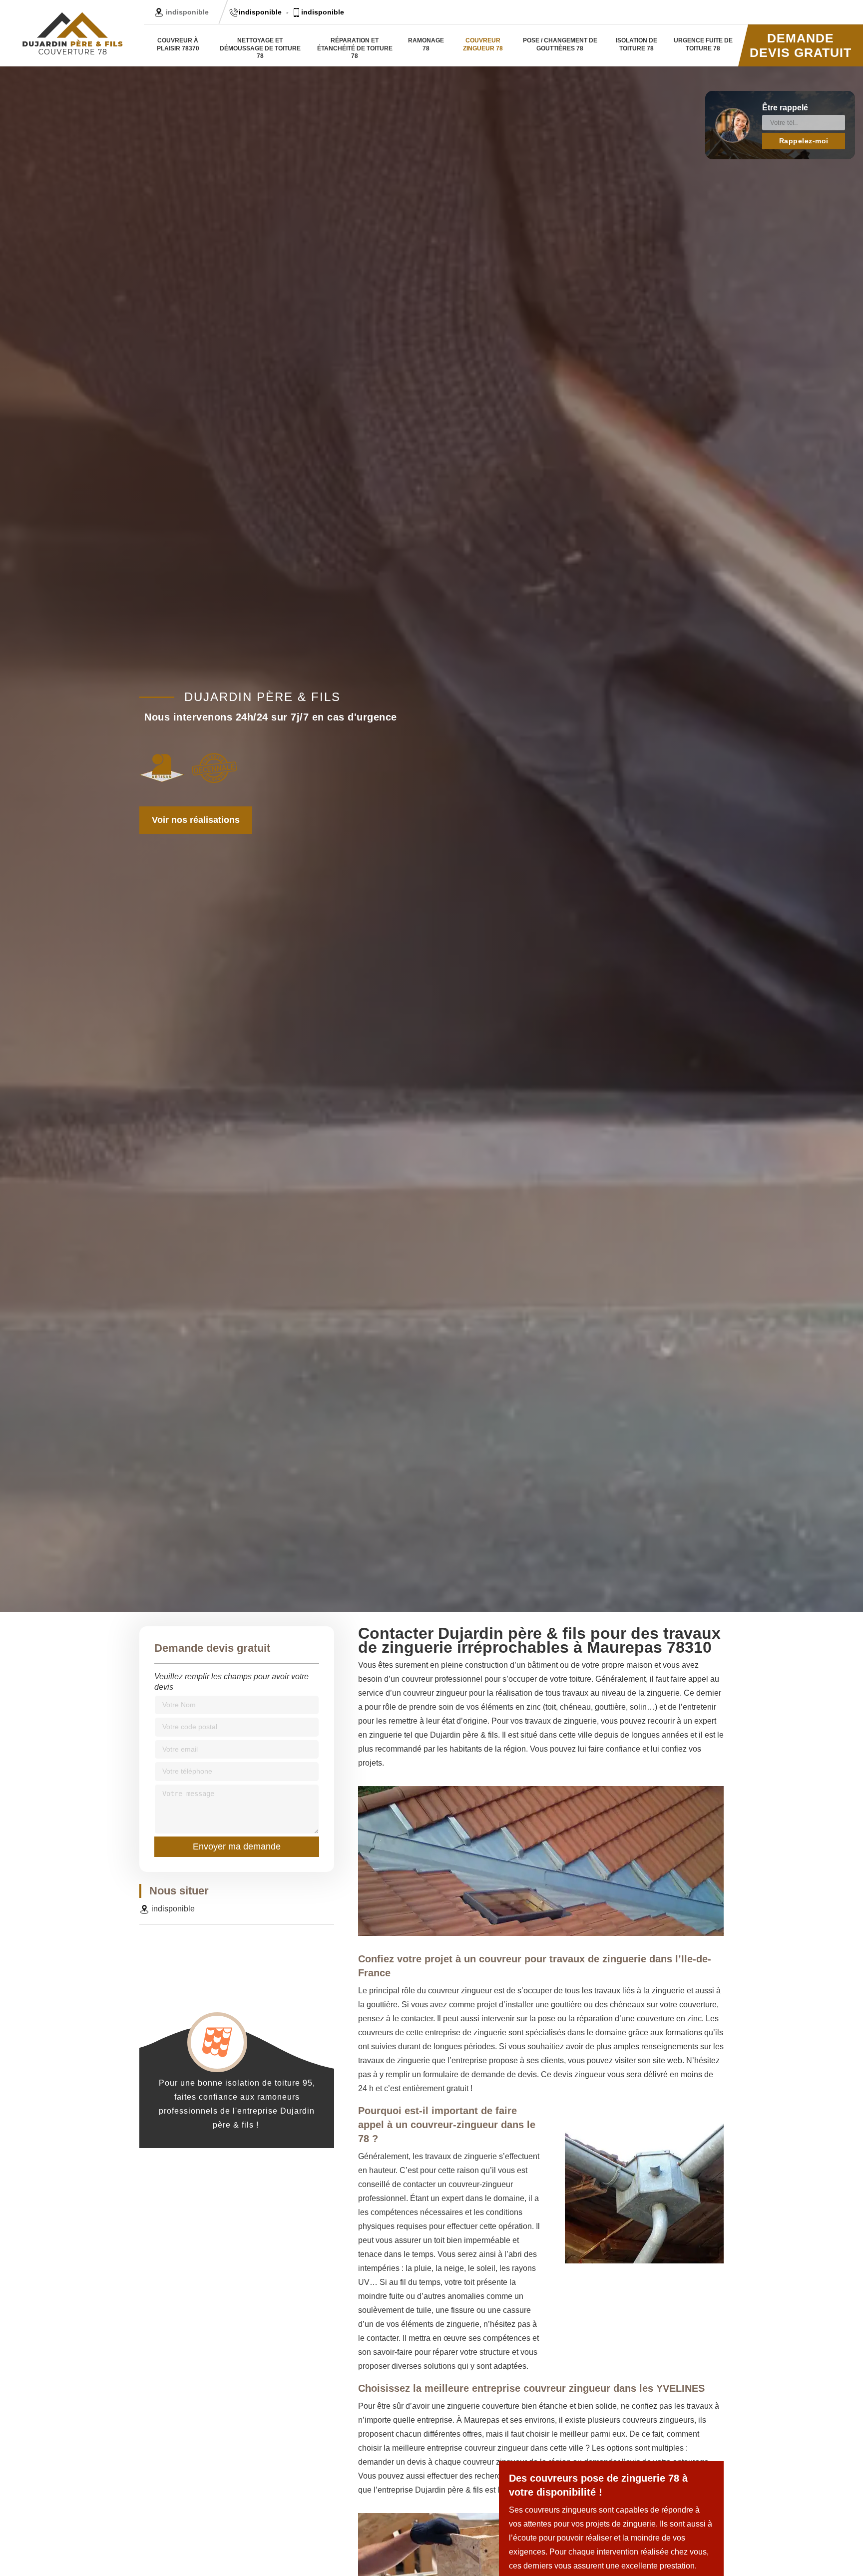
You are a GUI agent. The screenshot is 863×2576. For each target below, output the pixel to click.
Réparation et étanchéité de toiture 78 (355, 48)
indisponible (260, 12)
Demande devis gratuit (801, 45)
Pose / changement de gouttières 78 (560, 44)
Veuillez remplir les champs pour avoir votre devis (231, 1682)
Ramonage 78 (426, 44)
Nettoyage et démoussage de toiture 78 (260, 48)
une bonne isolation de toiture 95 (246, 2083)
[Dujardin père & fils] (72, 33)
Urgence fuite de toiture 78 (703, 44)
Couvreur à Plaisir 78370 (178, 44)
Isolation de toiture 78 (637, 44)
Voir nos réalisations (196, 820)
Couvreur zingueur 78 (483, 44)
